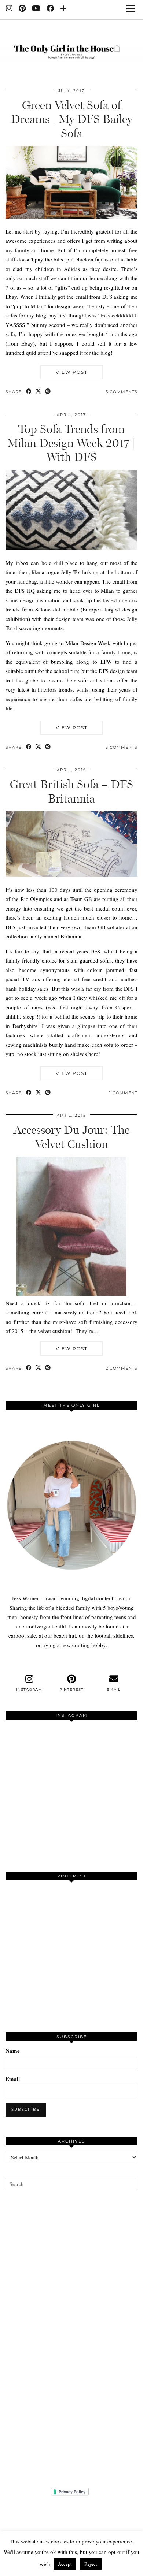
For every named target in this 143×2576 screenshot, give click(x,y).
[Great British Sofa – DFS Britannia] (71, 875)
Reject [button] (91, 2564)
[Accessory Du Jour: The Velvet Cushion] (71, 1293)
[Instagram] (9, 9)
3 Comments (122, 747)
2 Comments (122, 1368)
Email (13, 2079)
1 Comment (123, 1093)
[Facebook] (50, 9)
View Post (72, 372)
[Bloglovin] (64, 9)
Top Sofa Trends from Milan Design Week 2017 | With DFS (71, 443)
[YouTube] (36, 9)
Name (13, 2051)
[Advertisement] (71, 2339)
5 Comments (122, 392)
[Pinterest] (22, 9)
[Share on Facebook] (29, 392)
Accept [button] (65, 2564)
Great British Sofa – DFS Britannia (71, 791)
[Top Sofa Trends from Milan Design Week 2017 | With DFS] (71, 548)
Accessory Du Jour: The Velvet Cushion (72, 1137)
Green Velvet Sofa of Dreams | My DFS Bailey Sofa (72, 119)
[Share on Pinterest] (48, 392)
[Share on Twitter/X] (38, 392)
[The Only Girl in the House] (71, 48)
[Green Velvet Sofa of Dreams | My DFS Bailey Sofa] (71, 216)
